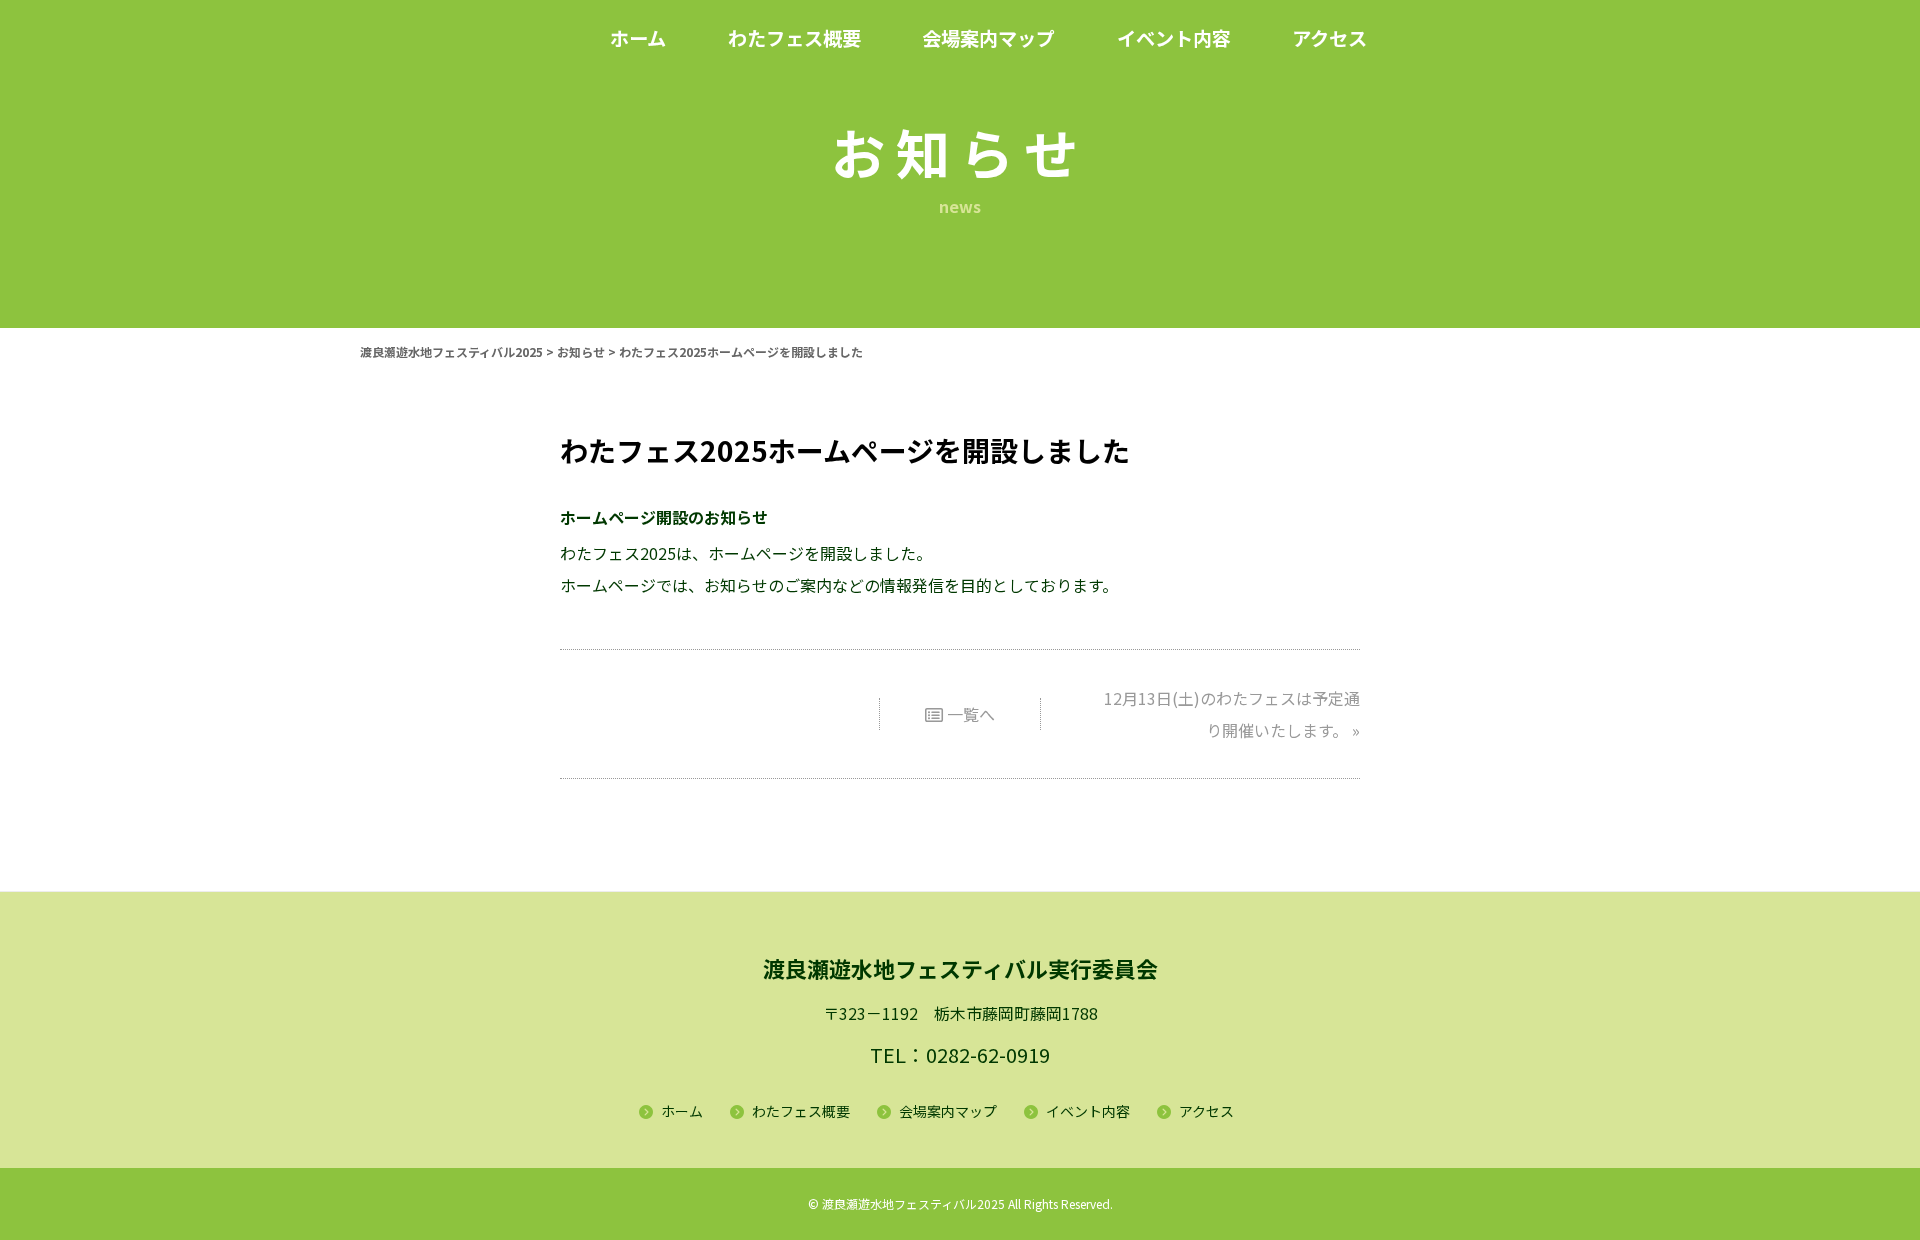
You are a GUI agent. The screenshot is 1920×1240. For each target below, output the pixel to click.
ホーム (682, 1111)
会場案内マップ (948, 1111)
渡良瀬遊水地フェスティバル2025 (913, 1203)
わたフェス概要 (801, 1111)
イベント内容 (1088, 1111)
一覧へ (969, 714)
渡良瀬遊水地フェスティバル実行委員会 (960, 968)
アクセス (1206, 1111)
